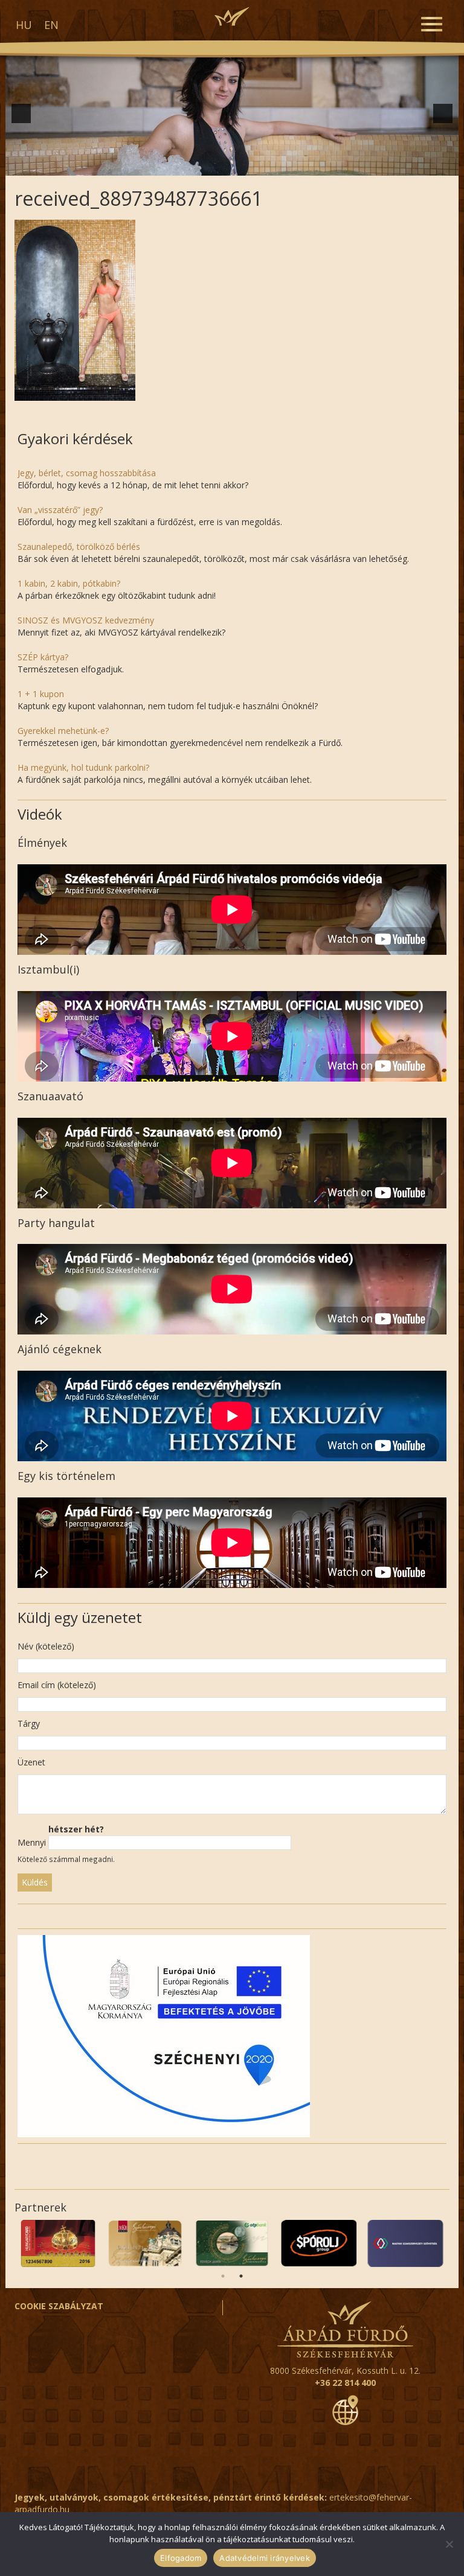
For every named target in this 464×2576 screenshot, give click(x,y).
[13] (283, 165)
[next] (443, 113)
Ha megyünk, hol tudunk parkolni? (83, 767)
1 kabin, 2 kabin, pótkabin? (69, 583)
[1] (130, 165)
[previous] (21, 113)
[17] (333, 165)
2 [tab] (241, 2276)
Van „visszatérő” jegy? (60, 510)
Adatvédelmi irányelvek (265, 2558)
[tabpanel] (319, 2243)
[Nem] (449, 2544)
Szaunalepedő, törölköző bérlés (79, 547)
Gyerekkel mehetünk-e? (63, 731)
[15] (308, 165)
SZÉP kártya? (43, 657)
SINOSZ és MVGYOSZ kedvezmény (86, 620)
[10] (245, 165)
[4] (169, 165)
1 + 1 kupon (41, 694)
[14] (295, 165)
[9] (232, 165)
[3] (156, 165)
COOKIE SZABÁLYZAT (59, 2306)
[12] (270, 165)
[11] (257, 165)
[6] (194, 165)
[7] (207, 165)
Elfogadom (181, 2558)
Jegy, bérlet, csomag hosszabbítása (87, 473)
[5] (181, 165)
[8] (219, 165)
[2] (143, 165)
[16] (321, 165)
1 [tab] (223, 2276)
